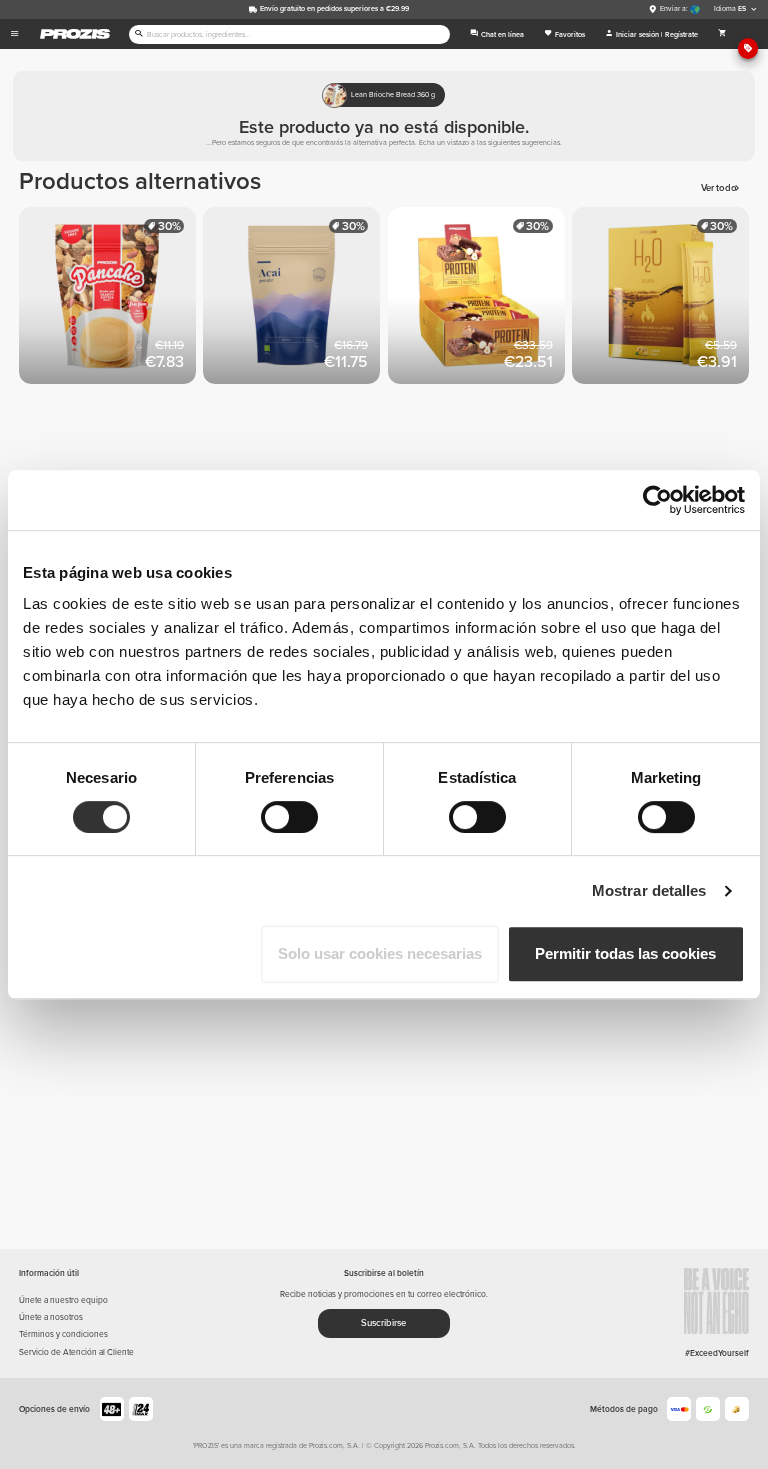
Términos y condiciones (63, 1334)
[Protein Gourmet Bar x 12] (480, 299)
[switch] (289, 817)
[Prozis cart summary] (723, 34)
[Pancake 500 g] (111, 299)
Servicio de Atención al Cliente (76, 1352)
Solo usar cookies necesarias (380, 953)
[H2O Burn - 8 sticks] (664, 299)
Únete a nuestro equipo (63, 1300)
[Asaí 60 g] (295, 299)
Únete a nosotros (51, 1317)
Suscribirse (383, 1323)
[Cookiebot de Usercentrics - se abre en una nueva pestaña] (657, 500)
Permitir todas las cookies (625, 953)
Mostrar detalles (649, 890)
